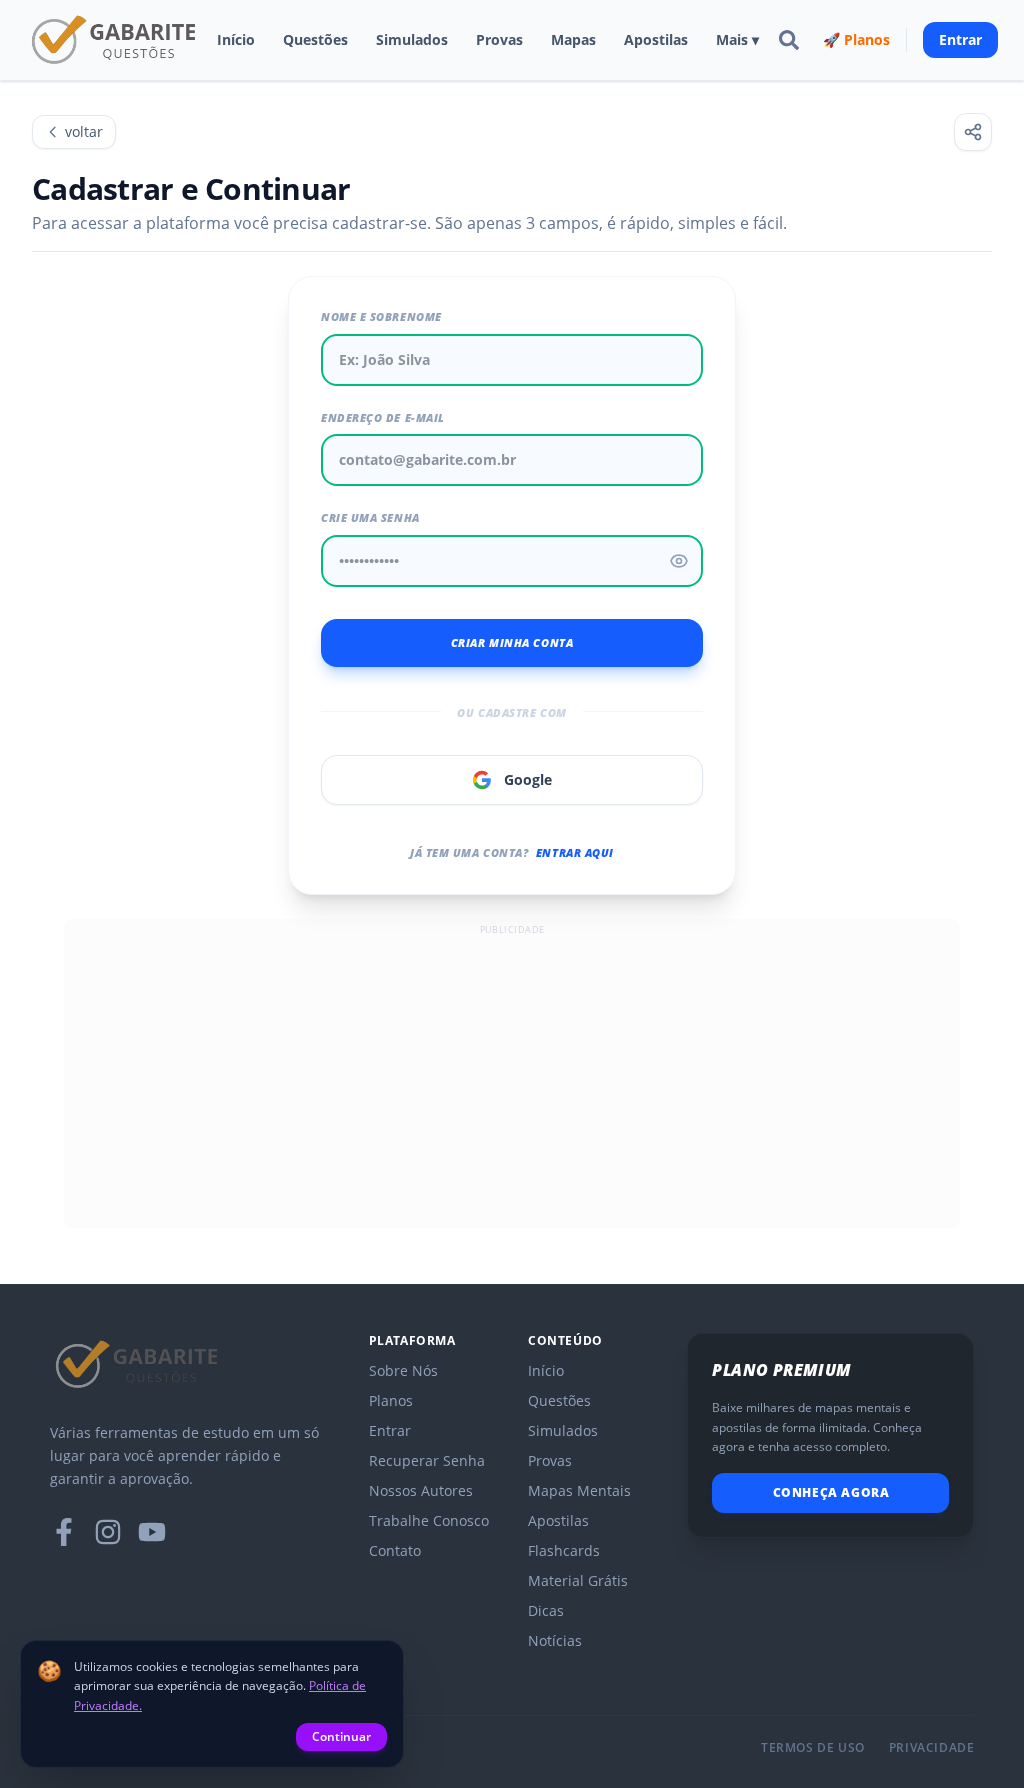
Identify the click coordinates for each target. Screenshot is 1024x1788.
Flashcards (564, 1550)
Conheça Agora (831, 1492)
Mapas (573, 39)
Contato (395, 1550)
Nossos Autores (421, 1490)
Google (528, 779)
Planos (391, 1400)
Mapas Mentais (579, 1490)
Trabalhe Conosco (429, 1520)
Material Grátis (578, 1580)
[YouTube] (152, 1532)
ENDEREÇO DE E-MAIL (383, 417)
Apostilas (656, 39)
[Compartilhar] (973, 132)
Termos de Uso (813, 1748)
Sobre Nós (403, 1370)
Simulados (412, 39)
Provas (499, 39)
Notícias (555, 1640)
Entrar (960, 39)
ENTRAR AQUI (575, 852)
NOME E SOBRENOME (381, 316)
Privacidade (932, 1748)
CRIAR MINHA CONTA (512, 642)
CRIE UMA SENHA (370, 517)
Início (236, 39)
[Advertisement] (512, 1080)
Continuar (341, 1736)
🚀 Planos (856, 39)
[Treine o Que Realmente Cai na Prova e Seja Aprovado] (115, 40)
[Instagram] (108, 1532)
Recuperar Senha (427, 1460)
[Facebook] (64, 1532)
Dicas (546, 1610)
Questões (315, 39)
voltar (84, 131)
